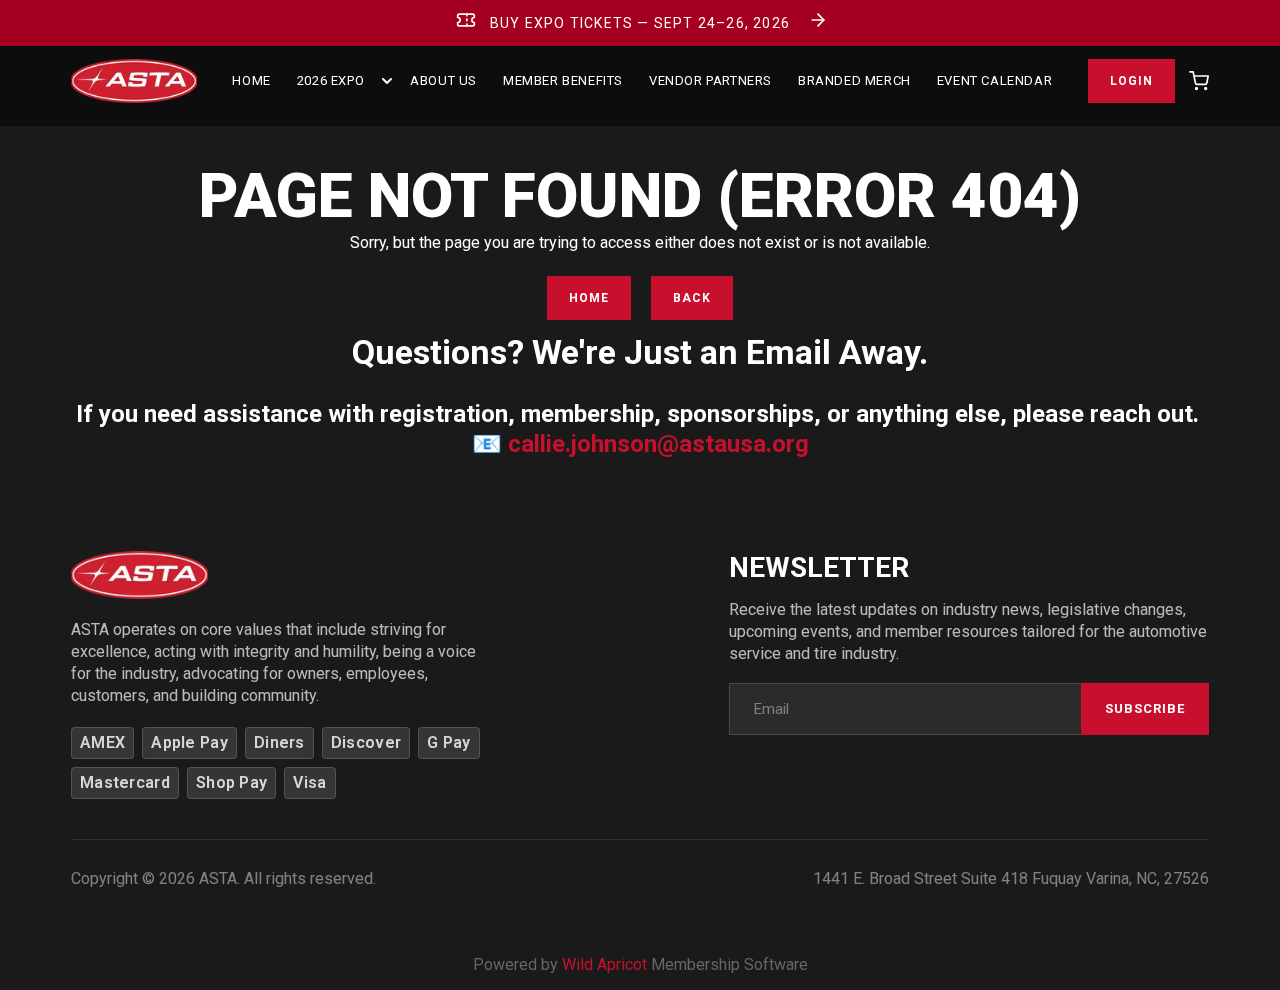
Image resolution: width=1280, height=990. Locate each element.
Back (692, 298)
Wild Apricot (604, 964)
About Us (443, 80)
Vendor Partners (710, 80)
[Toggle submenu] (387, 81)
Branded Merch (854, 80)
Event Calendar (994, 80)
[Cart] (1199, 81)
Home (589, 298)
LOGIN (1131, 81)
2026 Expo (330, 80)
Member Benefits (563, 80)
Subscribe (1145, 708)
